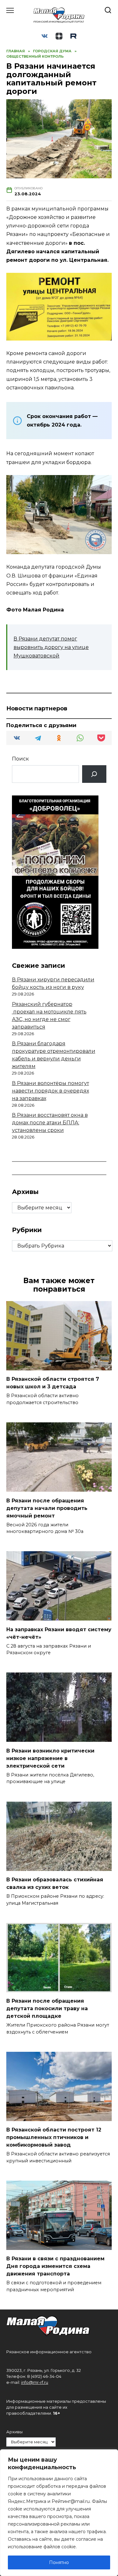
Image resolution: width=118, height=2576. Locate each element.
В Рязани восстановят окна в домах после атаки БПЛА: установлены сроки (50, 1123)
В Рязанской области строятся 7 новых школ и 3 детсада (53, 1383)
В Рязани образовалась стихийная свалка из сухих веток (55, 1883)
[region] (59, 2513)
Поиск (20, 759)
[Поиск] (94, 774)
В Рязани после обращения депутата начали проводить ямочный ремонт (47, 1508)
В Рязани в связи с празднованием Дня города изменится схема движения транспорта (55, 2266)
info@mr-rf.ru (35, 2382)
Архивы (14, 2432)
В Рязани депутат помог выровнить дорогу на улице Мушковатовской (51, 647)
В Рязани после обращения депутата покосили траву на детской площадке (47, 2008)
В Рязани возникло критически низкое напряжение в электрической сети (50, 1758)
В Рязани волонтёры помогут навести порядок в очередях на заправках (51, 1091)
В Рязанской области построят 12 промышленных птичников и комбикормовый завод (54, 2137)
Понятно (59, 2562)
